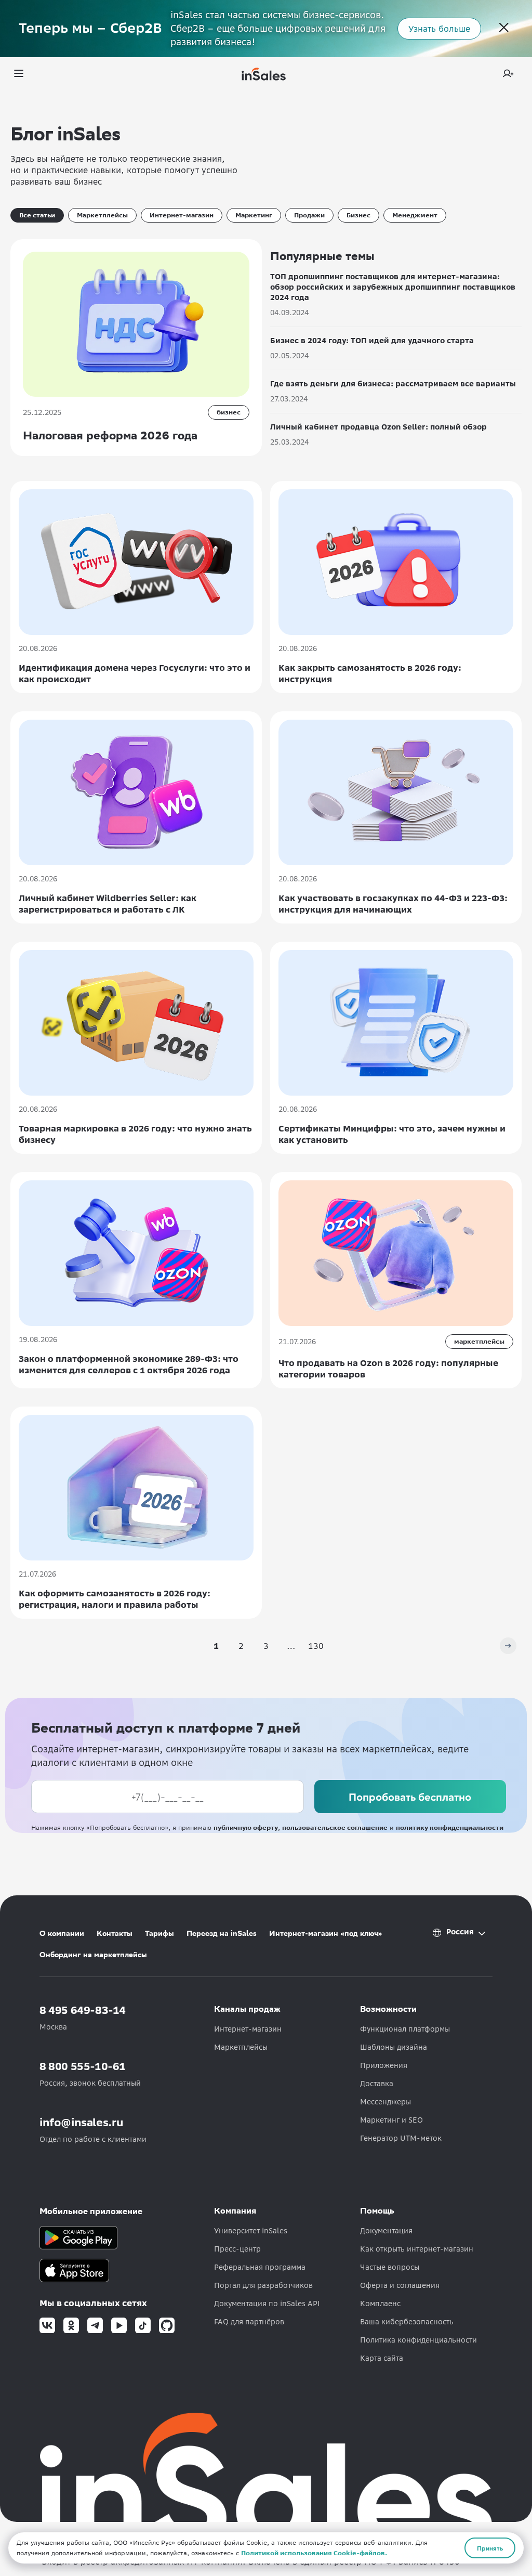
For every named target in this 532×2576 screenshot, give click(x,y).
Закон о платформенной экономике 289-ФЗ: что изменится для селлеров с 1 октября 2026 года (129, 1364)
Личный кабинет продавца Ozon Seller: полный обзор (378, 427)
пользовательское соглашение (335, 1827)
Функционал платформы (405, 2029)
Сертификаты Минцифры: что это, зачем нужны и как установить (392, 1134)
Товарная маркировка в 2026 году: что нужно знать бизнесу (135, 1134)
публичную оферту (246, 1827)
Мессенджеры (385, 2102)
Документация (386, 2231)
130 (316, 1646)
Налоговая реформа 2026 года (110, 435)
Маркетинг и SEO (391, 2120)
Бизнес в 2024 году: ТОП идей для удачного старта (372, 341)
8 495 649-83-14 (83, 2010)
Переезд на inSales (222, 1933)
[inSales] (264, 74)
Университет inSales (251, 2231)
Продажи (309, 215)
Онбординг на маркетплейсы (93, 1955)
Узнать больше (439, 29)
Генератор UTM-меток (401, 2138)
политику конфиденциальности (450, 1827)
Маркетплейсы (102, 215)
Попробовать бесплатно (410, 1797)
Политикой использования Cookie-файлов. (314, 2553)
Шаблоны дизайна (394, 2047)
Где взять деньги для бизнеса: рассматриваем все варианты (393, 384)
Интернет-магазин (182, 215)
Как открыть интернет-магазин (417, 2249)
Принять (490, 2548)
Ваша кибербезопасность (407, 2322)
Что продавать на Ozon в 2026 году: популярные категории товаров (388, 1369)
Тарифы (159, 1933)
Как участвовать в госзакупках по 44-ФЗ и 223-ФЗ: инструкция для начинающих (393, 904)
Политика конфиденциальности (418, 2340)
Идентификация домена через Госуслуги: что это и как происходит (135, 673)
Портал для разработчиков (263, 2285)
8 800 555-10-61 (83, 2066)
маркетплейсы (479, 1341)
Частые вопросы (390, 2267)
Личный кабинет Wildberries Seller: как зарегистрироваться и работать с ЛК (108, 904)
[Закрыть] (504, 29)
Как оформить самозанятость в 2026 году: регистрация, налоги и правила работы (115, 1599)
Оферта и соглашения (400, 2285)
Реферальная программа (260, 2267)
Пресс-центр (237, 2249)
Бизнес (358, 215)
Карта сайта (382, 2358)
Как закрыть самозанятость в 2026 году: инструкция (370, 673)
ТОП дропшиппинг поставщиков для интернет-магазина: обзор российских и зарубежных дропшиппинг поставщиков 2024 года (393, 287)
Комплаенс (380, 2304)
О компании (62, 1933)
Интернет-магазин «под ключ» (326, 1933)
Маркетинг (254, 215)
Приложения (384, 2065)
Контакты (115, 1933)
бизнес (229, 412)
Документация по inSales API (267, 2304)
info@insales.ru (82, 2122)
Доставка (377, 2084)
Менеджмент (415, 215)
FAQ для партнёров (249, 2322)
